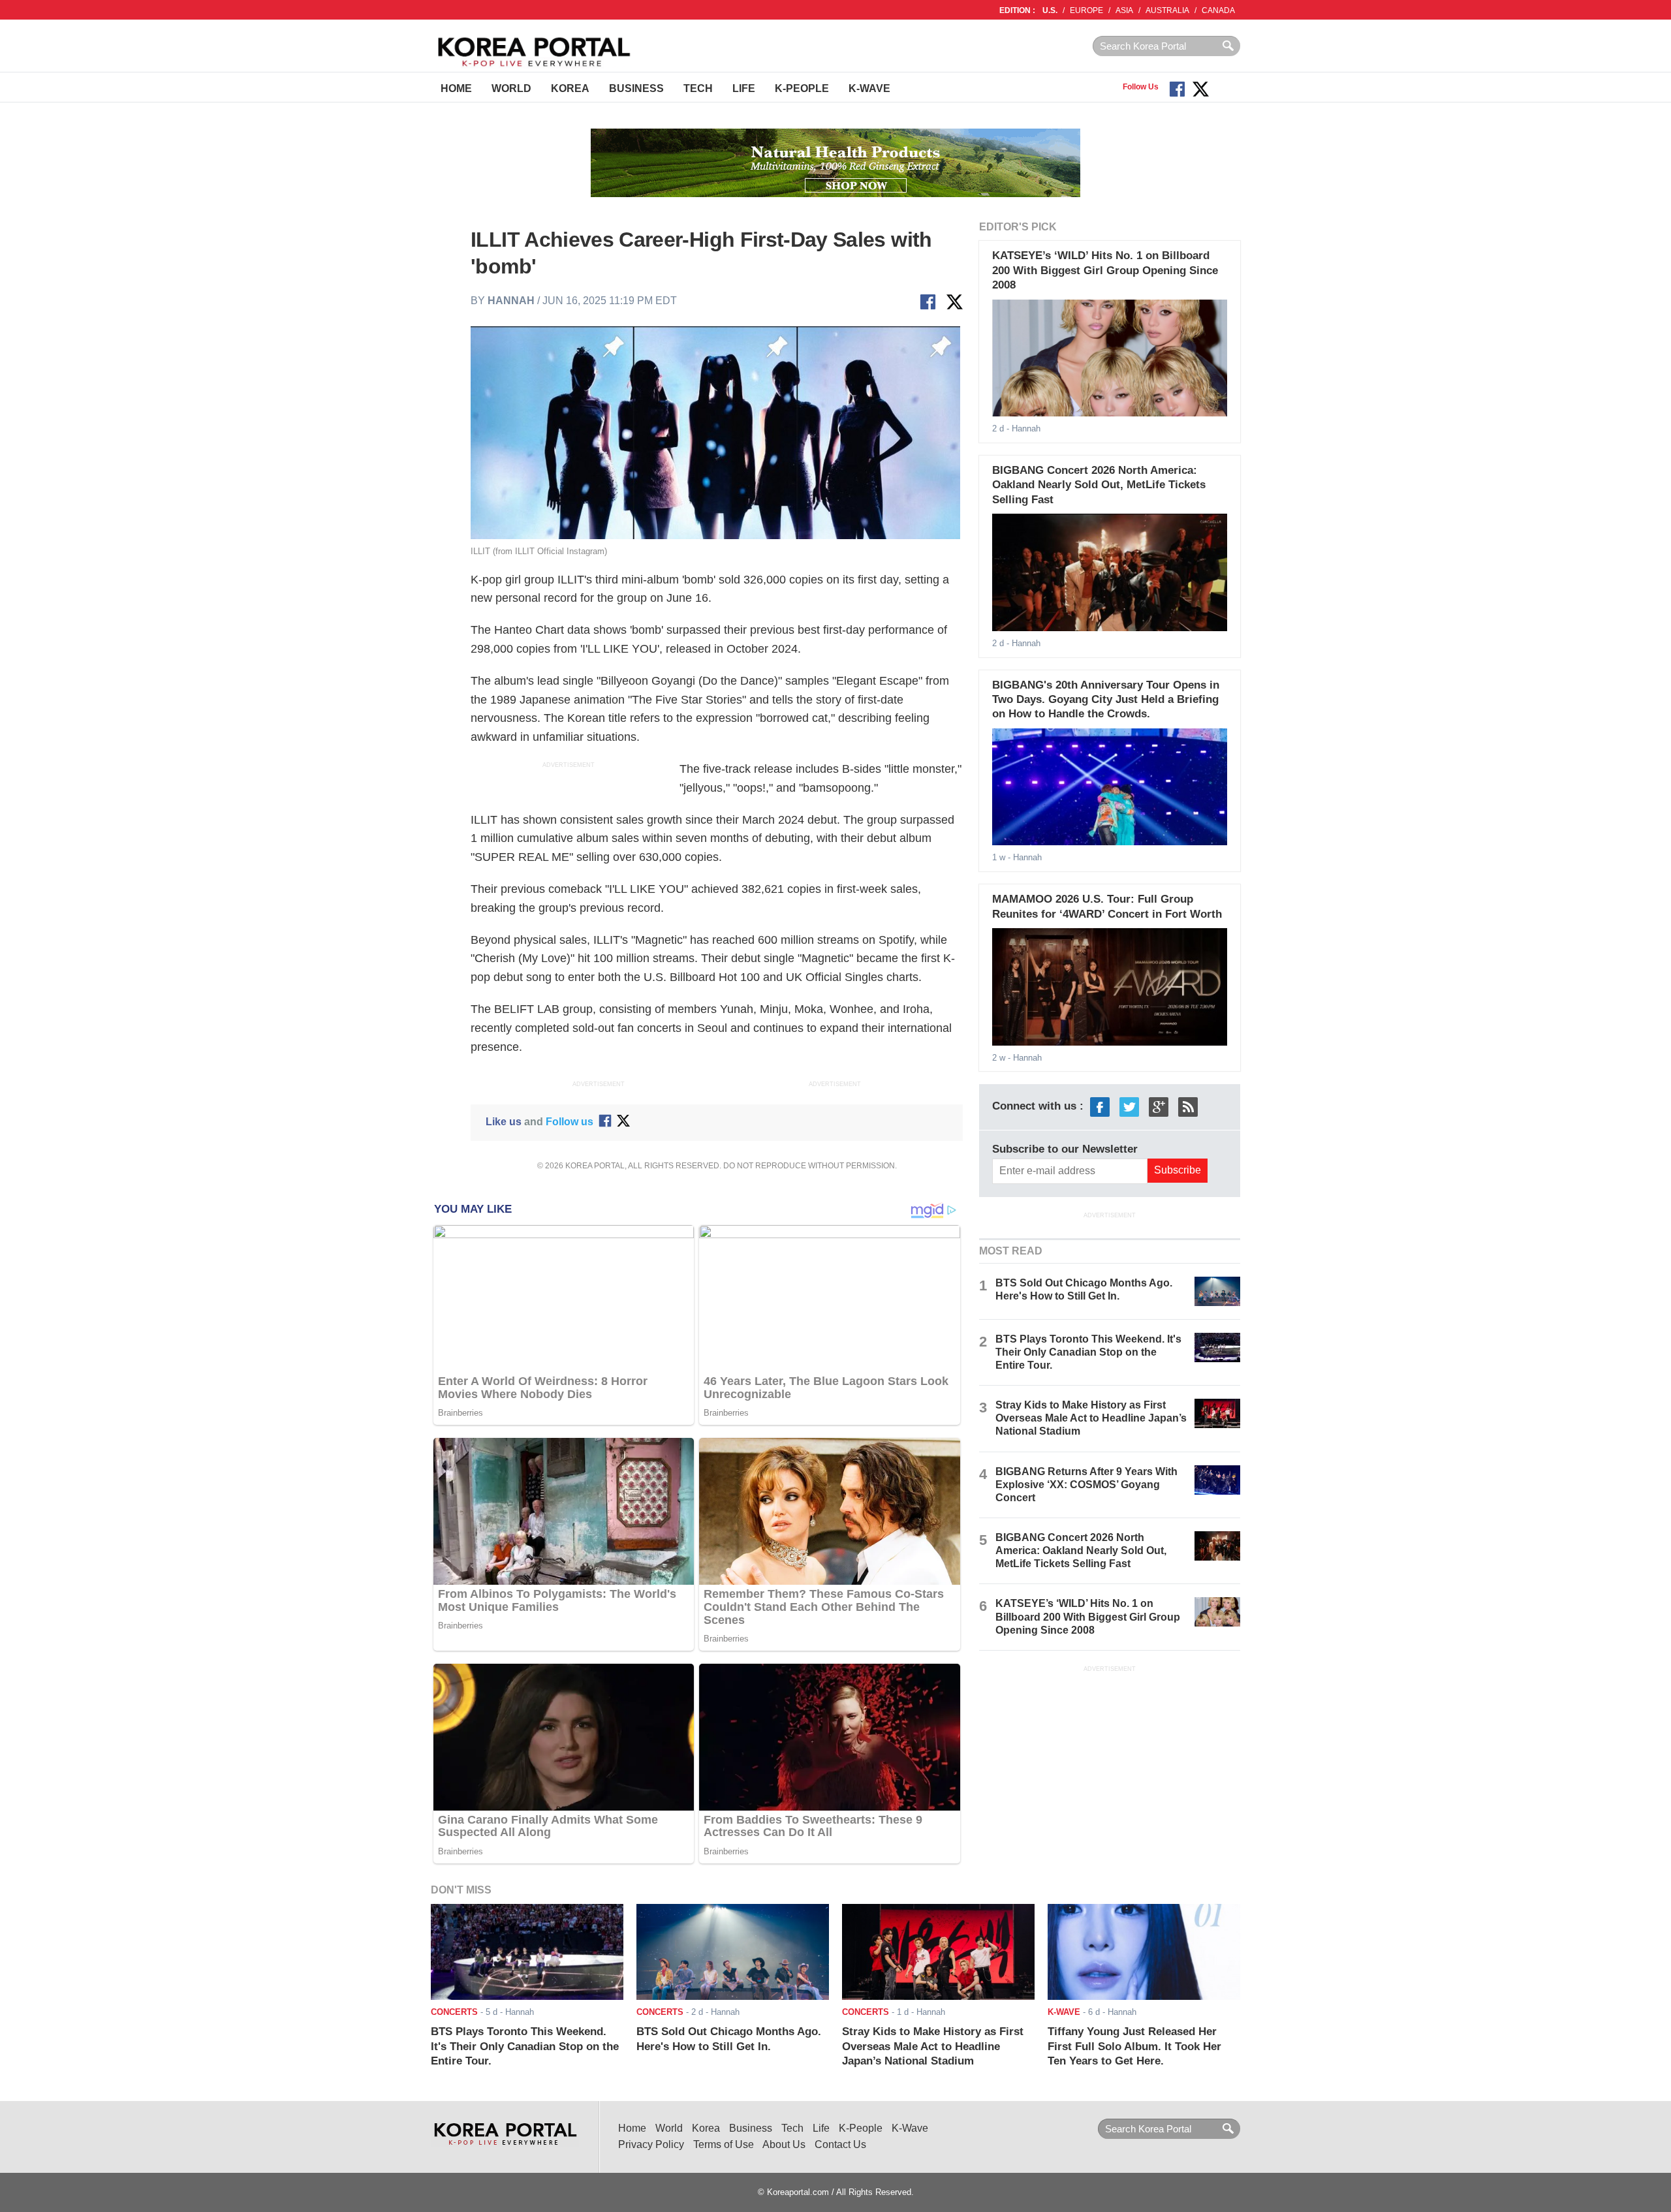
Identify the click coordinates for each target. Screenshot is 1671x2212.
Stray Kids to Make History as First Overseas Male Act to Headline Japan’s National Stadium (1091, 1418)
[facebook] (1100, 1107)
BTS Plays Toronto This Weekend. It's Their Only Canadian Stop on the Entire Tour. (1088, 1352)
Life (744, 88)
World (511, 88)
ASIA (1124, 10)
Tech (698, 88)
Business (636, 88)
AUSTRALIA (1167, 10)
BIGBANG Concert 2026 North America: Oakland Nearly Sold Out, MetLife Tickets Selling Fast (1099, 485)
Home (456, 88)
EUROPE (1086, 10)
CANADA (1218, 10)
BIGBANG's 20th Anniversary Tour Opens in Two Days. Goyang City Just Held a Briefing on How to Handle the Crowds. (1106, 700)
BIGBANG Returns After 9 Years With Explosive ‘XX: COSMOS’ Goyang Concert (1086, 1485)
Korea (570, 88)
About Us (784, 2144)
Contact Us (840, 2144)
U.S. (1050, 10)
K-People (802, 88)
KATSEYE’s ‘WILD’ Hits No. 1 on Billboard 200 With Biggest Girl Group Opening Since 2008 (1105, 270)
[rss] (1188, 1107)
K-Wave (869, 88)
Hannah (511, 301)
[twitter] (1129, 1107)
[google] (1159, 1107)
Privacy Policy (651, 2144)
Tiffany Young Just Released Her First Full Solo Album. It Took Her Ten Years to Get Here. (1134, 2046)
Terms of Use (724, 2144)
